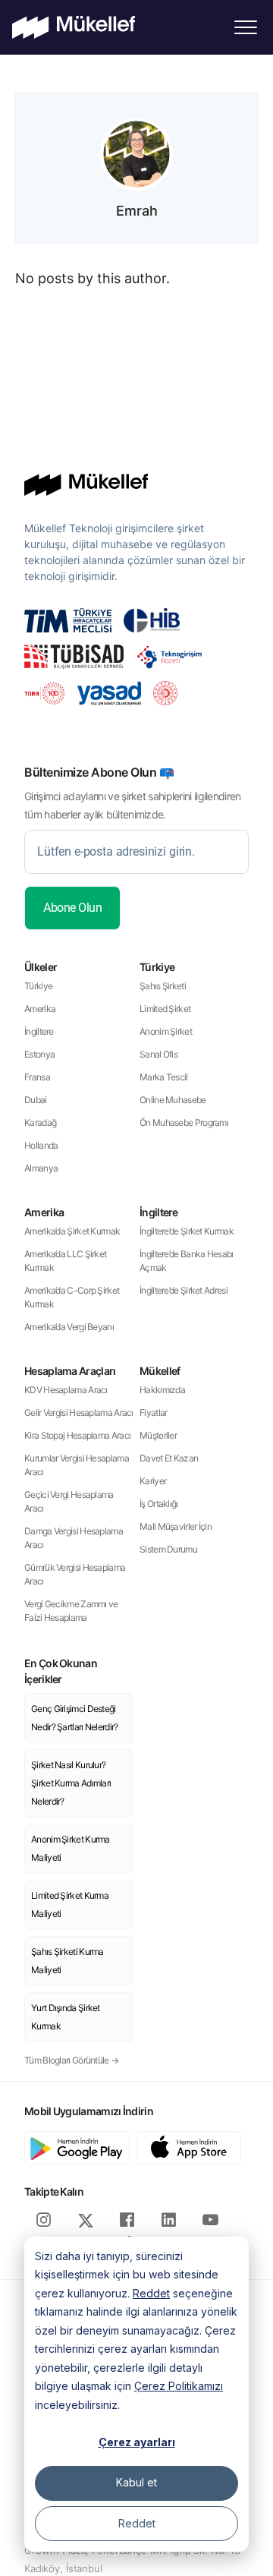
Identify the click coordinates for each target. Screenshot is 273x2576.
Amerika (40, 1009)
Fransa (37, 1077)
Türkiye (38, 986)
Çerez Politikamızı (179, 2386)
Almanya (41, 1168)
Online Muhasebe (173, 1100)
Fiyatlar (153, 1413)
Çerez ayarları (137, 2442)
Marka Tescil (164, 1077)
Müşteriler (158, 1435)
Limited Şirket (165, 1009)
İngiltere (39, 1031)
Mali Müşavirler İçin (176, 1526)
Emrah (137, 211)
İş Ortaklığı (159, 1504)
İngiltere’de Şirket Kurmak (187, 1231)
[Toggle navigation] (246, 27)
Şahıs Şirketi (163, 986)
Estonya (39, 1054)
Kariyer (153, 1481)
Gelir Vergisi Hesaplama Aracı (79, 1413)
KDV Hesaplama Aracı (66, 1390)
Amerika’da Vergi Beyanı (69, 1327)
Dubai (36, 1100)
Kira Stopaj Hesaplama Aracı (77, 1435)
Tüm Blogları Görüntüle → (71, 2060)
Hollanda (41, 1145)
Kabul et (136, 2482)
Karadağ (40, 1122)
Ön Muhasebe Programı (184, 1122)
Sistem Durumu (168, 1549)
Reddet (151, 2293)
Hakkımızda (162, 1390)
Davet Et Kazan (169, 1458)
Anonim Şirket (166, 1031)
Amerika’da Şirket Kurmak (72, 1231)
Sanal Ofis (158, 1054)
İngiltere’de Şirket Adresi (184, 1290)
